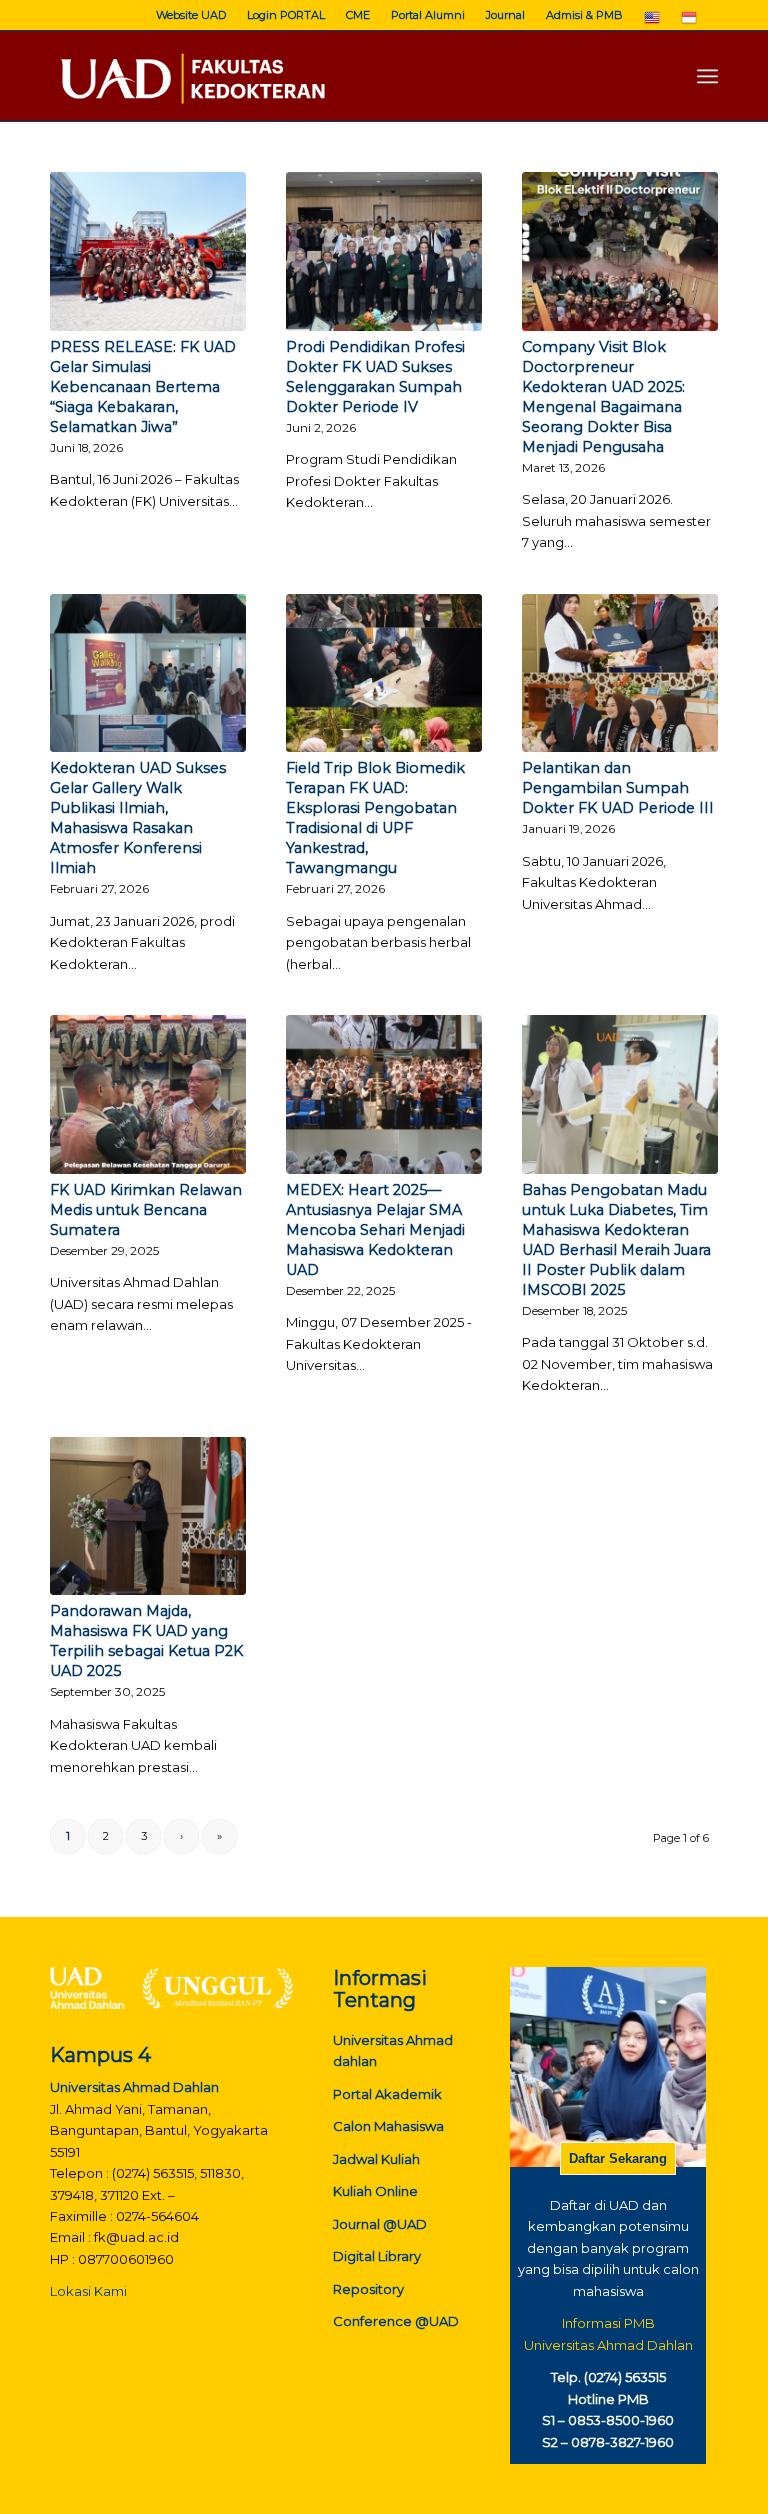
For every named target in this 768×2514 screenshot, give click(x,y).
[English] (652, 22)
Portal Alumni (428, 15)
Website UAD (191, 15)
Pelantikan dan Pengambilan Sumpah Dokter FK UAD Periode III (618, 788)
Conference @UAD (396, 2321)
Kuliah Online (375, 2191)
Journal (505, 15)
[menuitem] (191, 15)
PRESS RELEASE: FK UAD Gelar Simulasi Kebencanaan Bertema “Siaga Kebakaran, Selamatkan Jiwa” (143, 387)
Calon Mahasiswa (388, 2126)
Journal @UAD (380, 2224)
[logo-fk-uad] (191, 76)
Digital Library (377, 2256)
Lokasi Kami (88, 2291)
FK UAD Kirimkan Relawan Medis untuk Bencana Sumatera (146, 1210)
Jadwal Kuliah (376, 2159)
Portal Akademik (387, 2094)
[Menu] (707, 76)
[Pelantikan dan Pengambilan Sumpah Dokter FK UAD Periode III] (620, 673)
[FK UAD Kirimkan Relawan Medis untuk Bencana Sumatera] (148, 1094)
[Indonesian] (689, 22)
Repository (368, 2289)
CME (358, 15)
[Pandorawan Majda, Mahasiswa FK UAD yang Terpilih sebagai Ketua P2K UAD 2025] (148, 1516)
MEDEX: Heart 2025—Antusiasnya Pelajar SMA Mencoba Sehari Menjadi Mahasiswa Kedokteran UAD (375, 1230)
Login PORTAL (286, 15)
